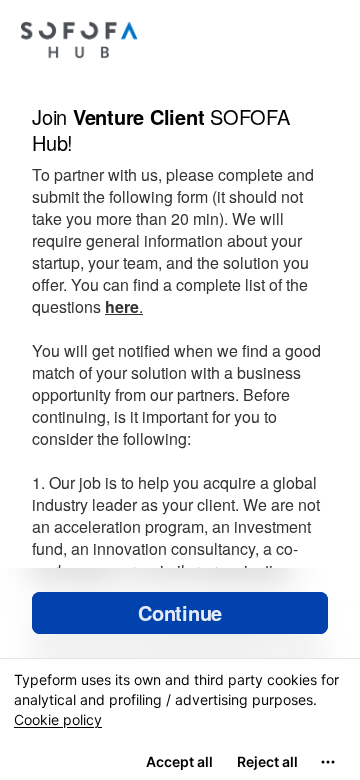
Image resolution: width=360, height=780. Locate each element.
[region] (180, 719)
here (122, 306)
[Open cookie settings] (328, 762)
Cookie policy (58, 719)
